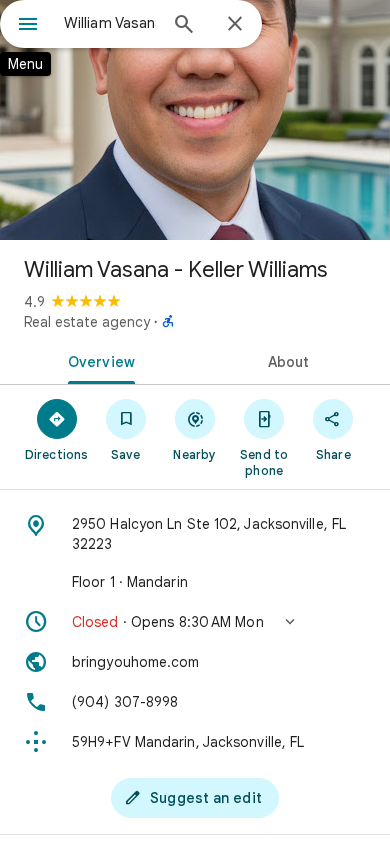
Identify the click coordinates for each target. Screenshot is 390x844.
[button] (195, 622)
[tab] (97, 360)
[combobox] (110, 23)
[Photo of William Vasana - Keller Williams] (195, 120)
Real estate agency (87, 322)
